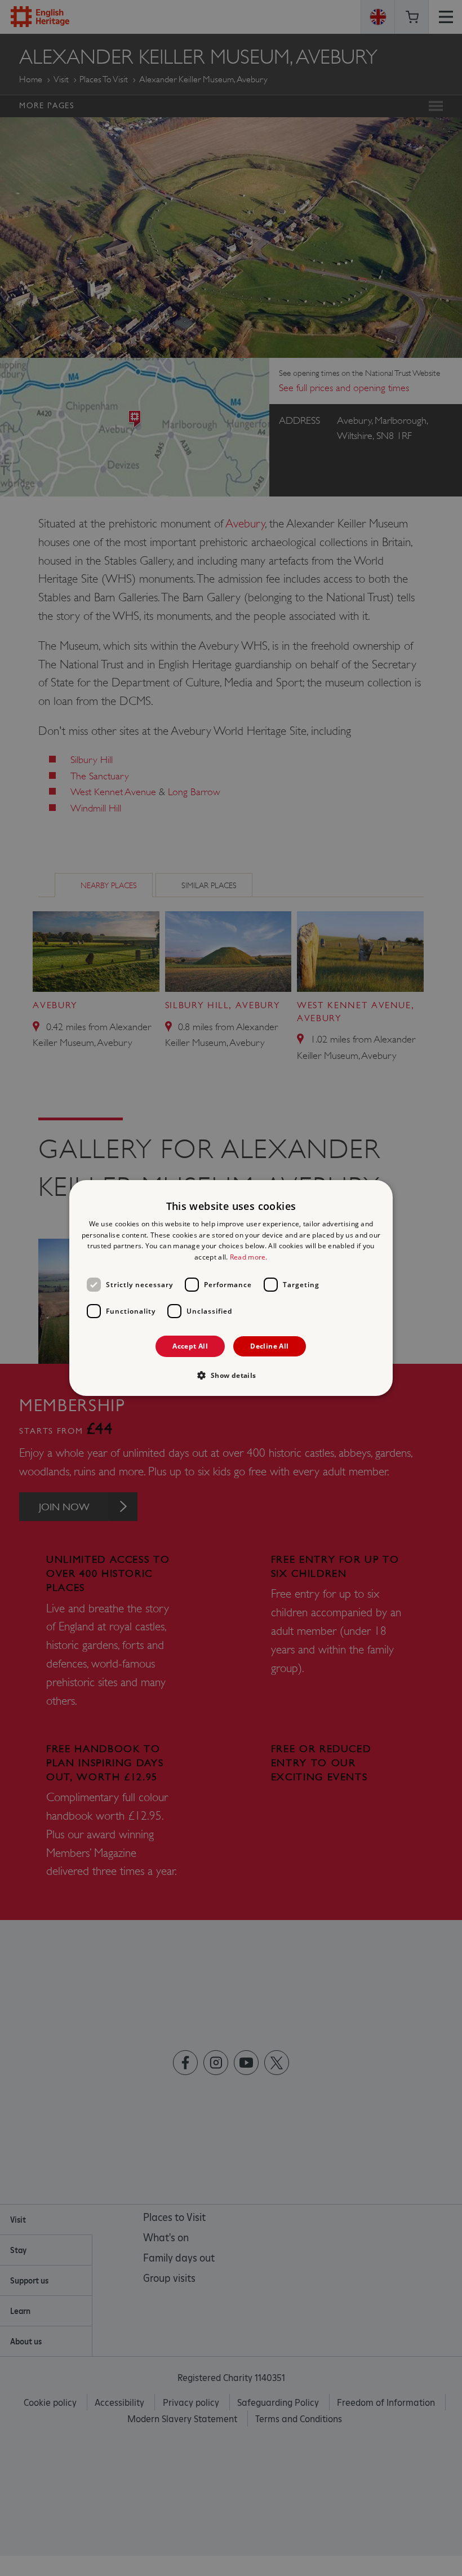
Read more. (249, 1257)
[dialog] (231, 1288)
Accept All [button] (190, 1346)
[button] (231, 1375)
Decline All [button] (269, 1346)
